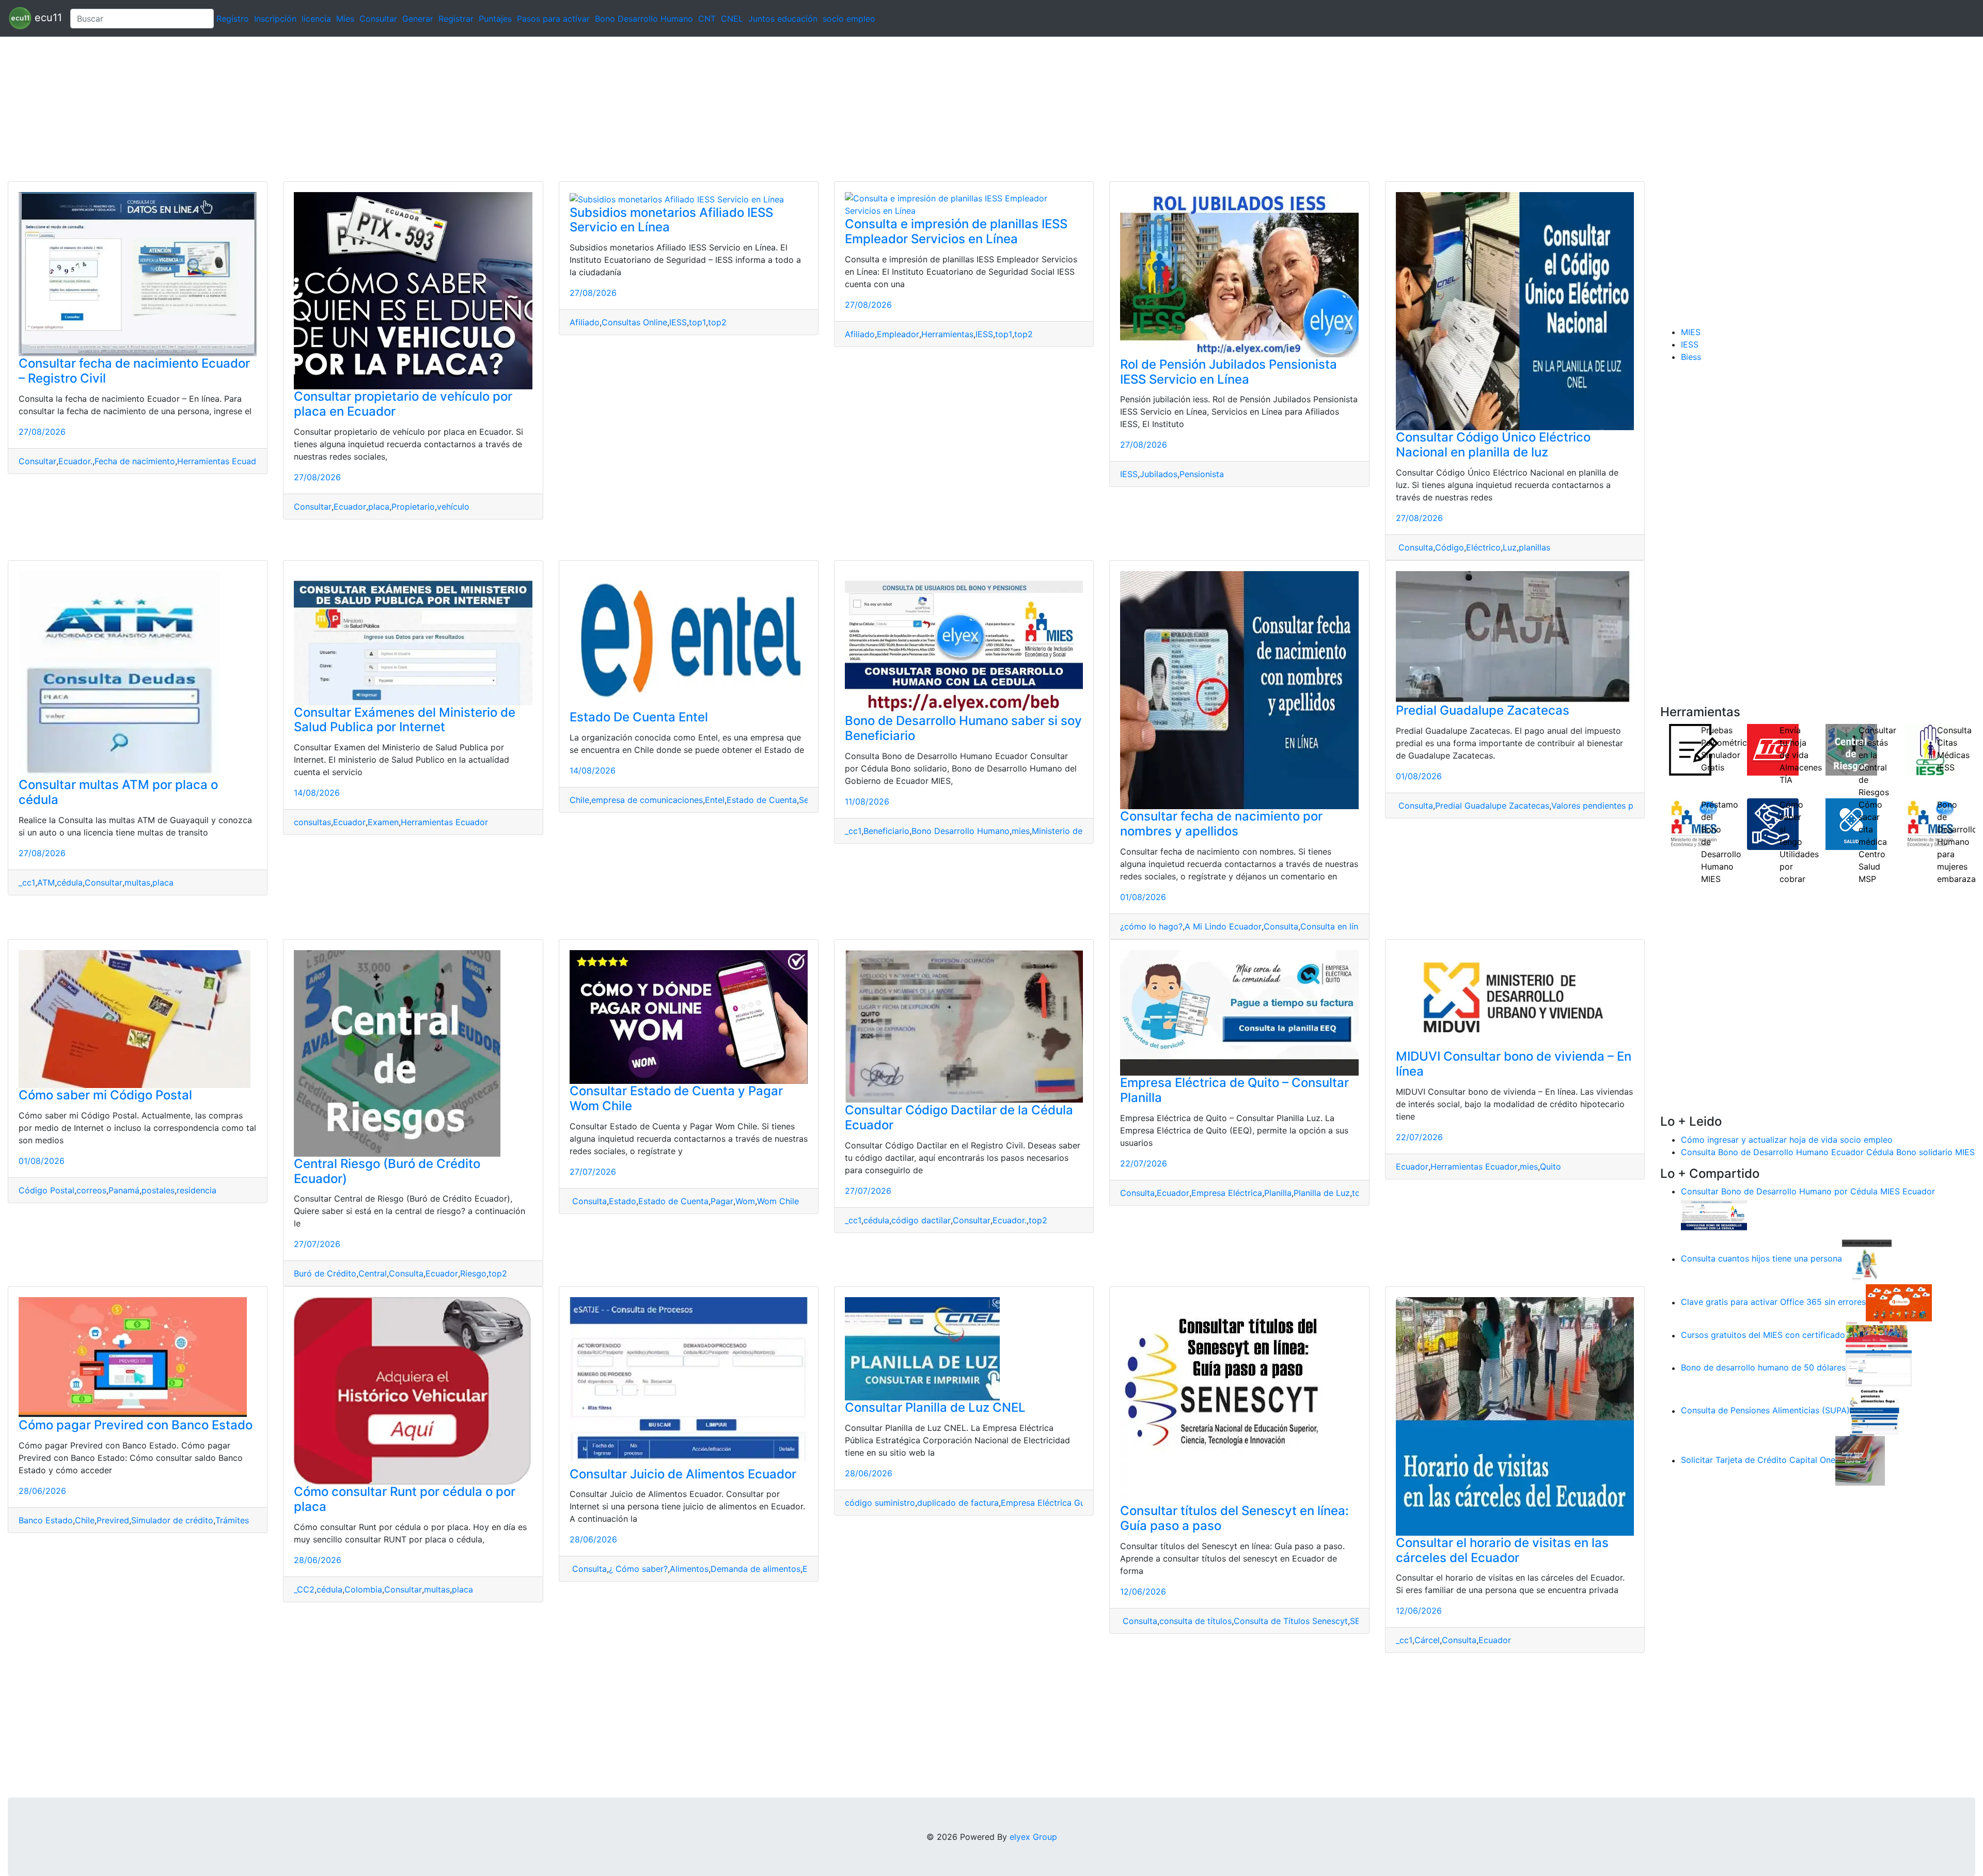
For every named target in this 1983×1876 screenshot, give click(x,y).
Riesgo (473, 1273)
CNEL (732, 19)
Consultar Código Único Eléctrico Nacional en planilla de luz (1493, 445)
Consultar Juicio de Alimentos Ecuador (683, 1474)
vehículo (453, 507)
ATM (46, 882)
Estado (623, 1201)
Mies (345, 19)
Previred (113, 1520)
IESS (678, 322)
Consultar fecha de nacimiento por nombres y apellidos (1221, 824)
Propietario (413, 507)
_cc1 (27, 882)
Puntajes (495, 19)
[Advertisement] (310, 109)
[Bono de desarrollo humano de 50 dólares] (1879, 1368)
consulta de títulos (1195, 1621)
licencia (316, 19)
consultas (312, 822)
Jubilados (1159, 474)
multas (137, 882)
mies (1021, 831)
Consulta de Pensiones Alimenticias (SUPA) (1765, 1411)
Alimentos (689, 1569)
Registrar (456, 19)
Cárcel (1427, 1640)
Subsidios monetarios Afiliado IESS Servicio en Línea (671, 220)
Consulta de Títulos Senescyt (1291, 1621)
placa (379, 507)
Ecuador (350, 507)
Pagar (722, 1201)
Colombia (363, 1589)
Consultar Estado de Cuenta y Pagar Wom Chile (676, 1098)
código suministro (880, 1503)
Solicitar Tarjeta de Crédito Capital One (1758, 1460)
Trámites (232, 1520)
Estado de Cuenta (762, 800)
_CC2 (304, 1589)
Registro (233, 19)
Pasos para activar (553, 19)
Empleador (898, 334)
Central (373, 1273)
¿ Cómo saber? (638, 1569)
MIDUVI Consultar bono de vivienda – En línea (1514, 1064)
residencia (196, 1190)
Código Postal (46, 1190)
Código (1450, 547)
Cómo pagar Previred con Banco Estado (136, 1425)
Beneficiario (886, 831)
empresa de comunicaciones (647, 800)
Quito (1551, 1166)
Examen (383, 822)
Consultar (378, 19)
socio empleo (849, 19)
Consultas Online (634, 322)
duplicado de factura (958, 1503)
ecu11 (47, 18)
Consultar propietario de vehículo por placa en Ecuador (403, 404)
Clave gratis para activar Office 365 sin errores (1773, 1302)
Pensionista (1202, 474)
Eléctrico (1483, 547)
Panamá (124, 1190)
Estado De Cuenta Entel (639, 717)
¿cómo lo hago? (1151, 926)
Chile (579, 800)
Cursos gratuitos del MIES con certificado (1763, 1335)
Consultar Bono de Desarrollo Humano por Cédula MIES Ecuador (1808, 1191)
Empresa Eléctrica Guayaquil (1057, 1503)
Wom (745, 1201)
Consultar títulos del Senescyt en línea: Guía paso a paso (1234, 1518)
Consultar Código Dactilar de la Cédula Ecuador (959, 1117)
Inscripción (275, 19)
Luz (1510, 547)
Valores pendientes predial (1603, 806)
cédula (70, 882)
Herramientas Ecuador (221, 461)
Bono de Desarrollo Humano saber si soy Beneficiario (963, 728)
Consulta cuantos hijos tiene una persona (1761, 1259)
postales (158, 1190)
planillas (1535, 547)
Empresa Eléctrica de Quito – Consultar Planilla (1234, 1090)
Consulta (1414, 547)
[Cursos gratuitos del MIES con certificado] (1878, 1335)
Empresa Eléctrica (1227, 1193)
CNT (707, 19)
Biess (1691, 357)
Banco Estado (46, 1520)
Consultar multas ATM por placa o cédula (118, 792)
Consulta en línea (1334, 926)
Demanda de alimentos (756, 1569)
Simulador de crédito (172, 1520)
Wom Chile (778, 1201)
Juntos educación (783, 19)
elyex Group (1033, 1837)
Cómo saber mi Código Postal (105, 1095)
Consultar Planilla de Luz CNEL (935, 1407)
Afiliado (585, 322)
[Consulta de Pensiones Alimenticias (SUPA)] (1875, 1411)
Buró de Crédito (325, 1273)
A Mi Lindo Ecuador (1223, 926)
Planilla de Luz (1322, 1193)
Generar (418, 19)
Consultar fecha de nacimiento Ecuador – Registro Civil (134, 371)
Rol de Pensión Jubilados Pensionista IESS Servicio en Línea (1229, 372)
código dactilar (921, 1220)
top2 (717, 322)
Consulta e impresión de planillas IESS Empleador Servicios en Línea (956, 231)
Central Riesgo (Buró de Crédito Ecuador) (387, 1171)
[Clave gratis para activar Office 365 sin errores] (1899, 1302)
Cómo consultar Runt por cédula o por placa (405, 1499)
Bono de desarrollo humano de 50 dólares (1763, 1368)
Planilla (1278, 1193)
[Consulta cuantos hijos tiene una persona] (1867, 1259)
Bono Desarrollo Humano (644, 19)
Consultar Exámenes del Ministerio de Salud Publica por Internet (405, 720)
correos (91, 1190)
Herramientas (947, 334)
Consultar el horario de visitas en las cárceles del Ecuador (1502, 1550)
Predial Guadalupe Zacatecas (1483, 710)
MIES (1691, 332)
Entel (715, 800)
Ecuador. (75, 461)
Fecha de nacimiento (135, 461)
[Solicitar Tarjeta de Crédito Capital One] (1860, 1460)
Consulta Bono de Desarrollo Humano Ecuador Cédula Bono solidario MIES (1828, 1152)
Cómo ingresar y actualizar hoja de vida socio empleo (1787, 1140)
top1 (697, 322)
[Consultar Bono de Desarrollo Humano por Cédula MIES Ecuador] (1714, 1216)
